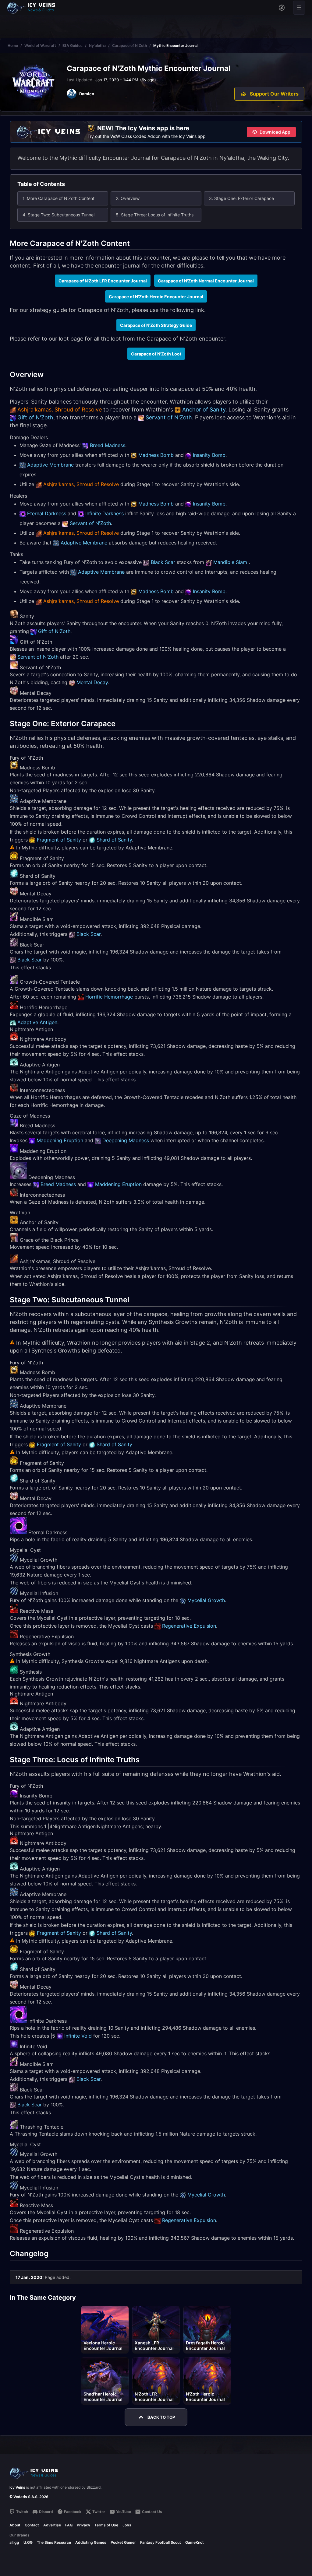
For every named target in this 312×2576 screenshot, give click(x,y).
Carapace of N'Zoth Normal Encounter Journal (206, 281)
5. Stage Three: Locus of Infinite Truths (155, 215)
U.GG (28, 2542)
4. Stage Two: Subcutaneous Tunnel (58, 215)
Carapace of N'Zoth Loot (156, 354)
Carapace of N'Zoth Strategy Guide (156, 325)
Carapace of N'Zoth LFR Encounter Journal (103, 281)
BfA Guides (73, 45)
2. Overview (128, 198)
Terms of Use (106, 2525)
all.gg (14, 2542)
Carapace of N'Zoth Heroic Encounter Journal (156, 297)
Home (13, 45)
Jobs (127, 2525)
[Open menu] (299, 8)
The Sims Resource (54, 2542)
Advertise (52, 2525)
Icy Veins (17, 2487)
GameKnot (195, 2542)
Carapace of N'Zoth (129, 45)
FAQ (69, 2525)
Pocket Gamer (123, 2542)
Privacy (83, 2525)
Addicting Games (91, 2542)
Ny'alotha (97, 45)
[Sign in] (282, 8)
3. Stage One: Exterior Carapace (241, 198)
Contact (32, 2525)
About (15, 2525)
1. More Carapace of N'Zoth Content (58, 198)
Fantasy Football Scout (161, 2542)
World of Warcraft (40, 45)
